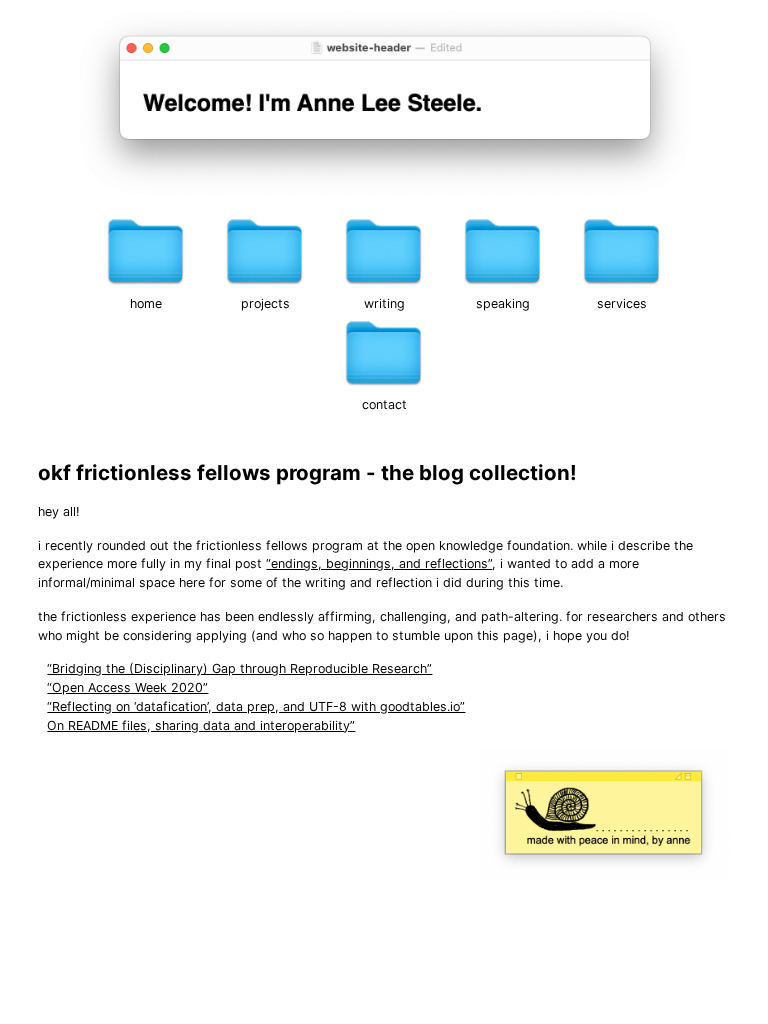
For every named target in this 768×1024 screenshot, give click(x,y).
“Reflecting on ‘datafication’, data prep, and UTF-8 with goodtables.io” (256, 706)
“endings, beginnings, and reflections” (379, 563)
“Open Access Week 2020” (127, 687)
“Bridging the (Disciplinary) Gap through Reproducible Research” (239, 668)
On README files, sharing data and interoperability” (201, 725)
